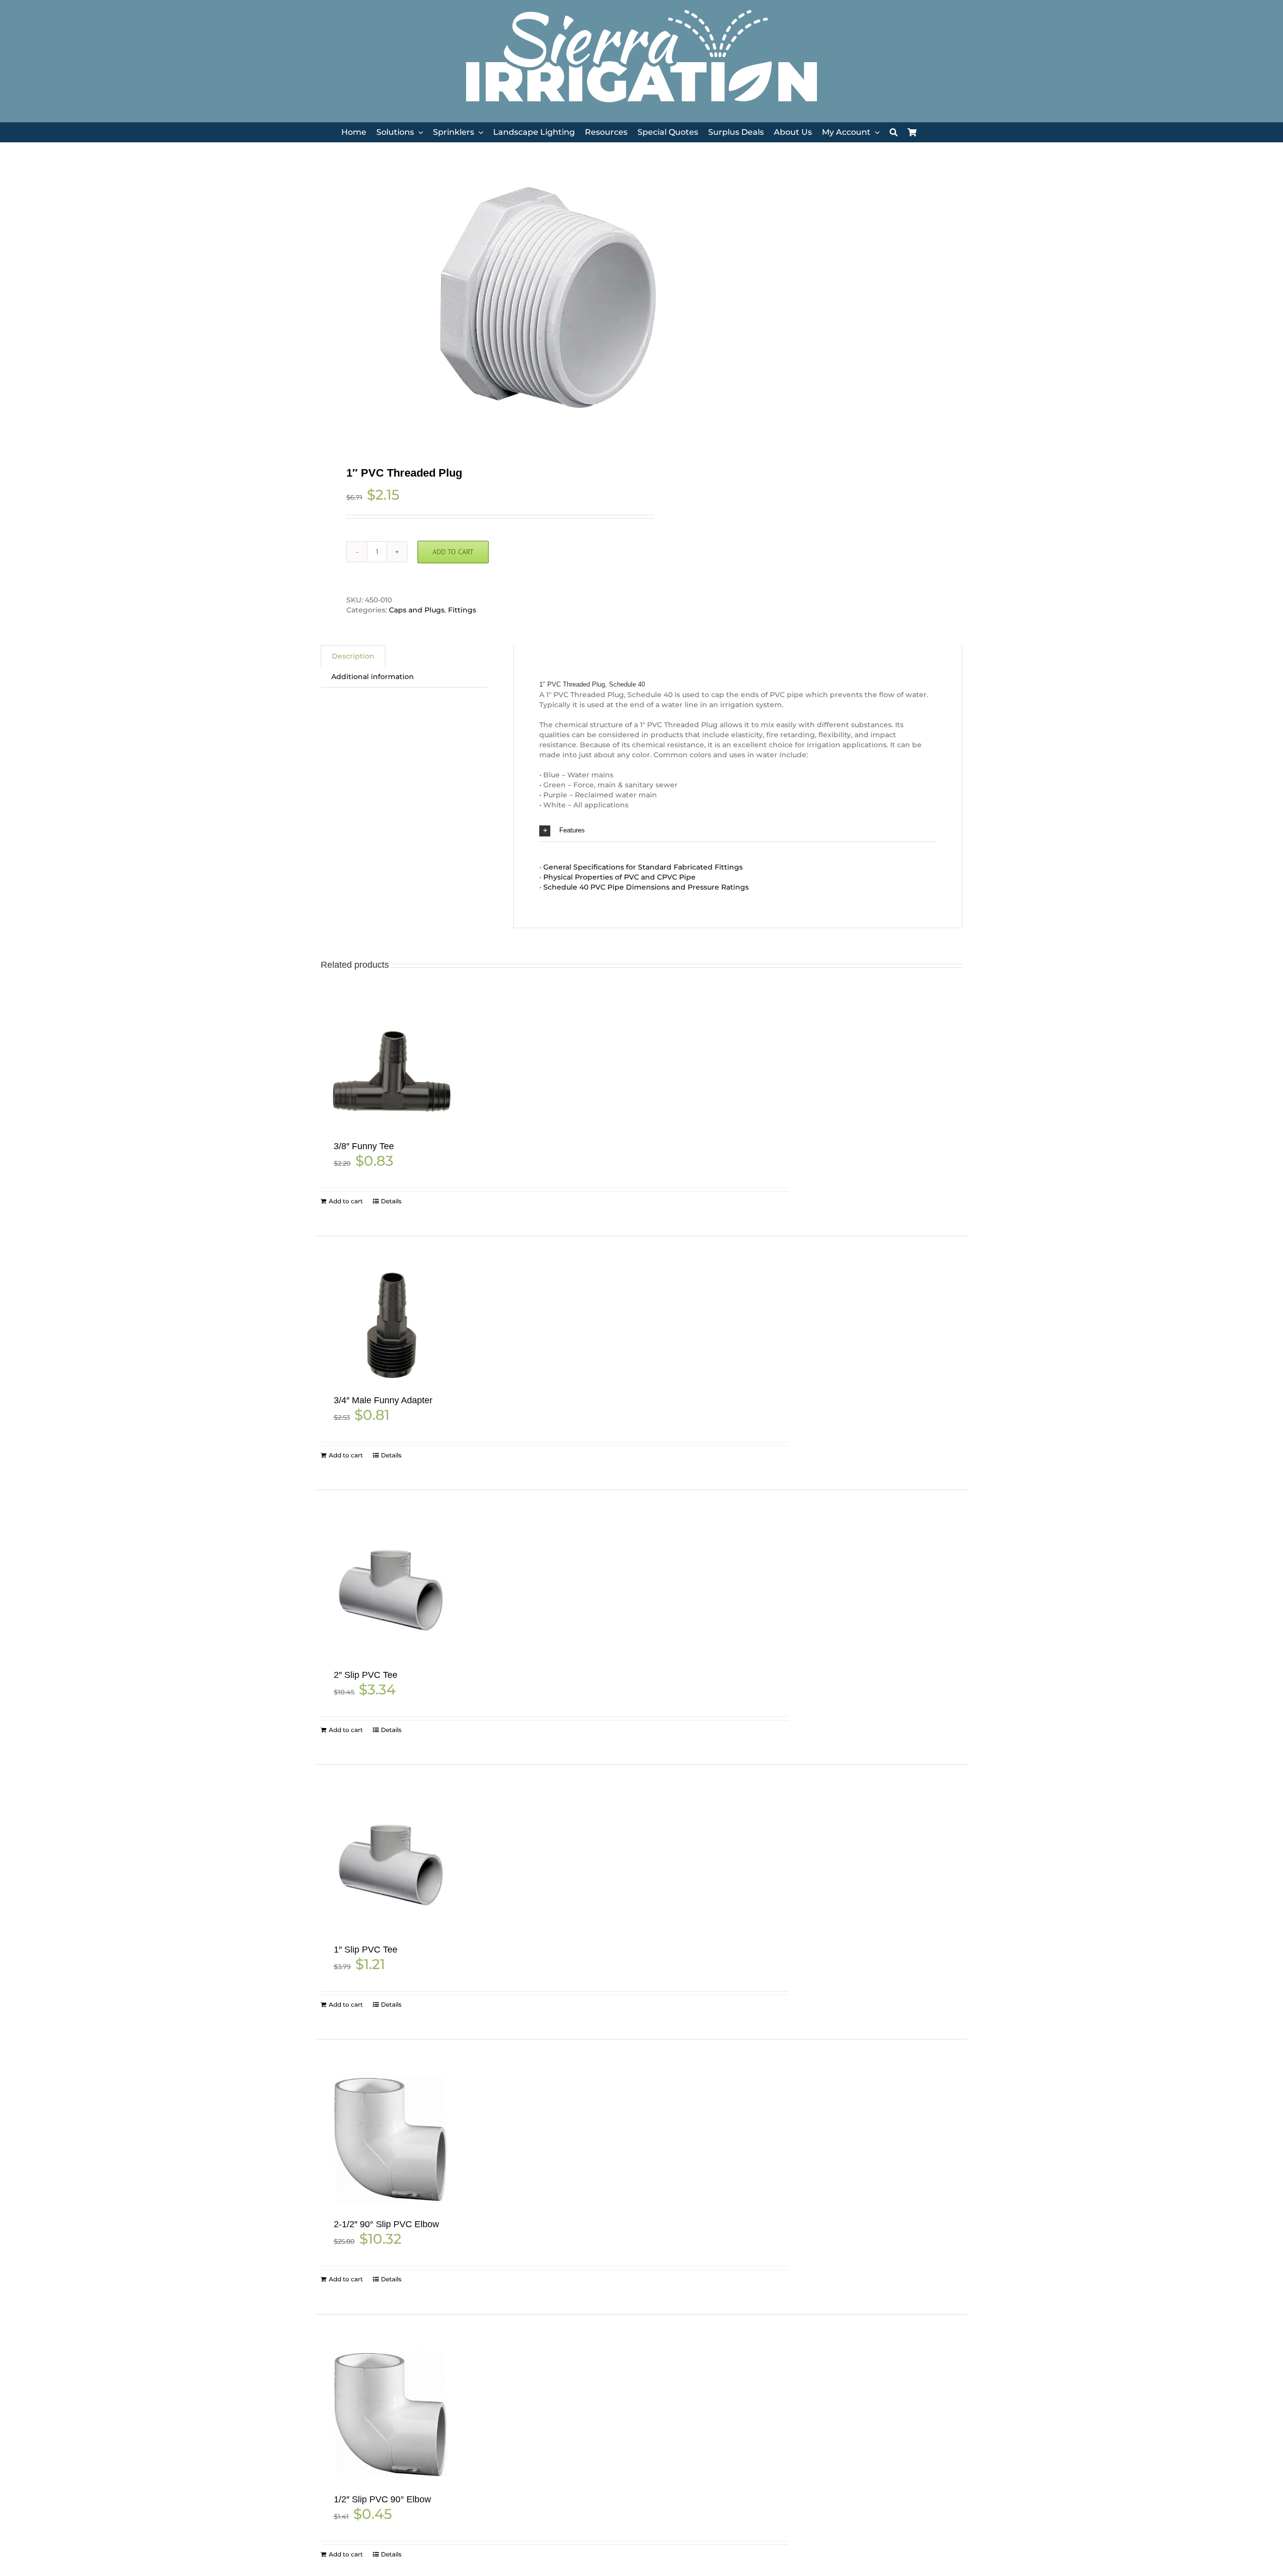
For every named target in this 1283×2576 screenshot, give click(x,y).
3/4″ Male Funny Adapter (383, 1400)
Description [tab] (353, 656)
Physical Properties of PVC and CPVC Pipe (619, 877)
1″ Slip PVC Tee (366, 1950)
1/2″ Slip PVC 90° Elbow (382, 2499)
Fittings (462, 610)
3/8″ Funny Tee (364, 1146)
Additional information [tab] (373, 677)
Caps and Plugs (417, 610)
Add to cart (453, 552)
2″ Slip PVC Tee (366, 1675)
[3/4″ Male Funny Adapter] (391, 1326)
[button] (738, 831)
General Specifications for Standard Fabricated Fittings (643, 867)
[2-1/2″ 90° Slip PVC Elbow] (391, 2140)
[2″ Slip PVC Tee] (391, 1590)
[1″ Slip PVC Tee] (391, 1865)
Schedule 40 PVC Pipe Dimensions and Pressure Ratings (646, 887)
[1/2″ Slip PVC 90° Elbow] (391, 2415)
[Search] (894, 133)
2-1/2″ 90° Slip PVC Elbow (386, 2224)
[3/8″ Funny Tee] (391, 1072)
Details (391, 1201)
